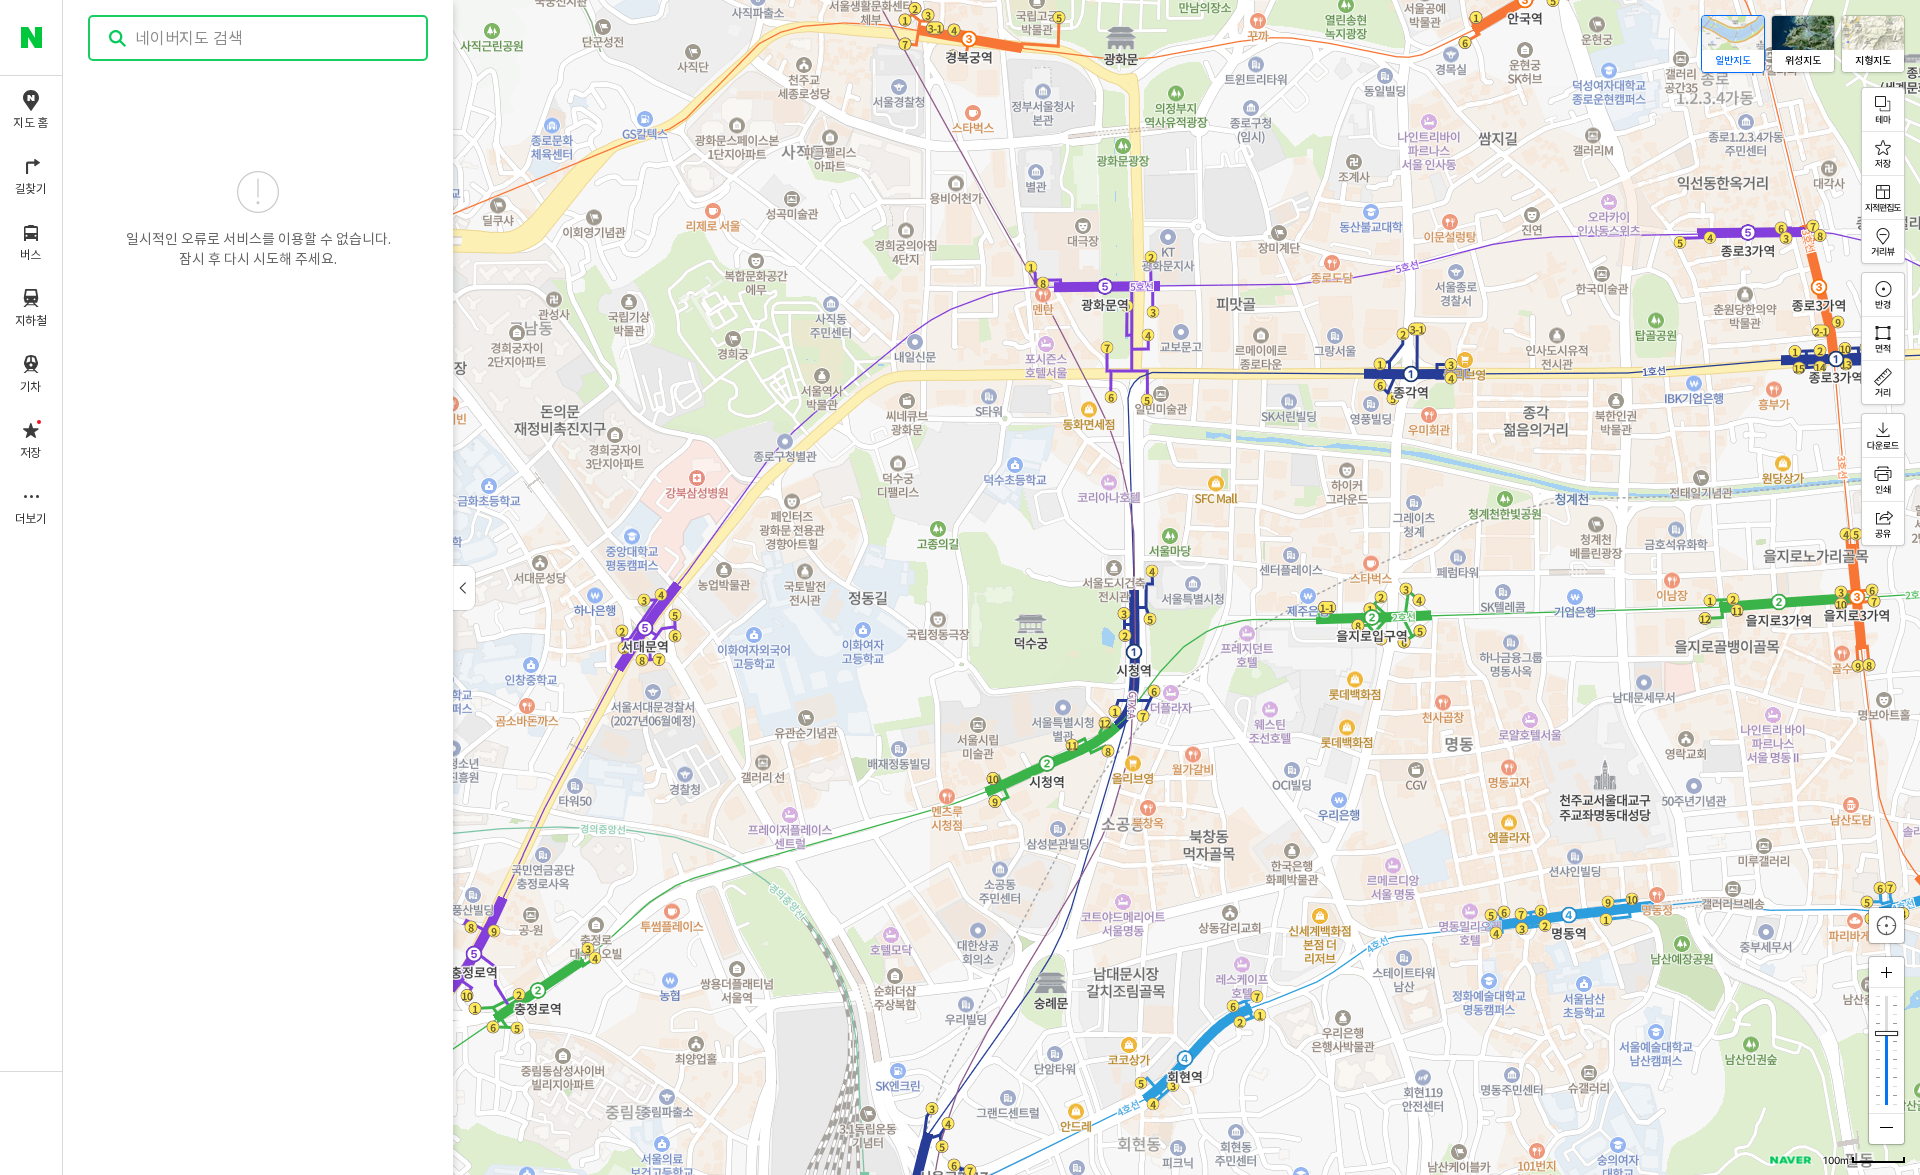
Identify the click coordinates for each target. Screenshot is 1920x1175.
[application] (991, 587)
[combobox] (259, 38)
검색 (118, 38)
